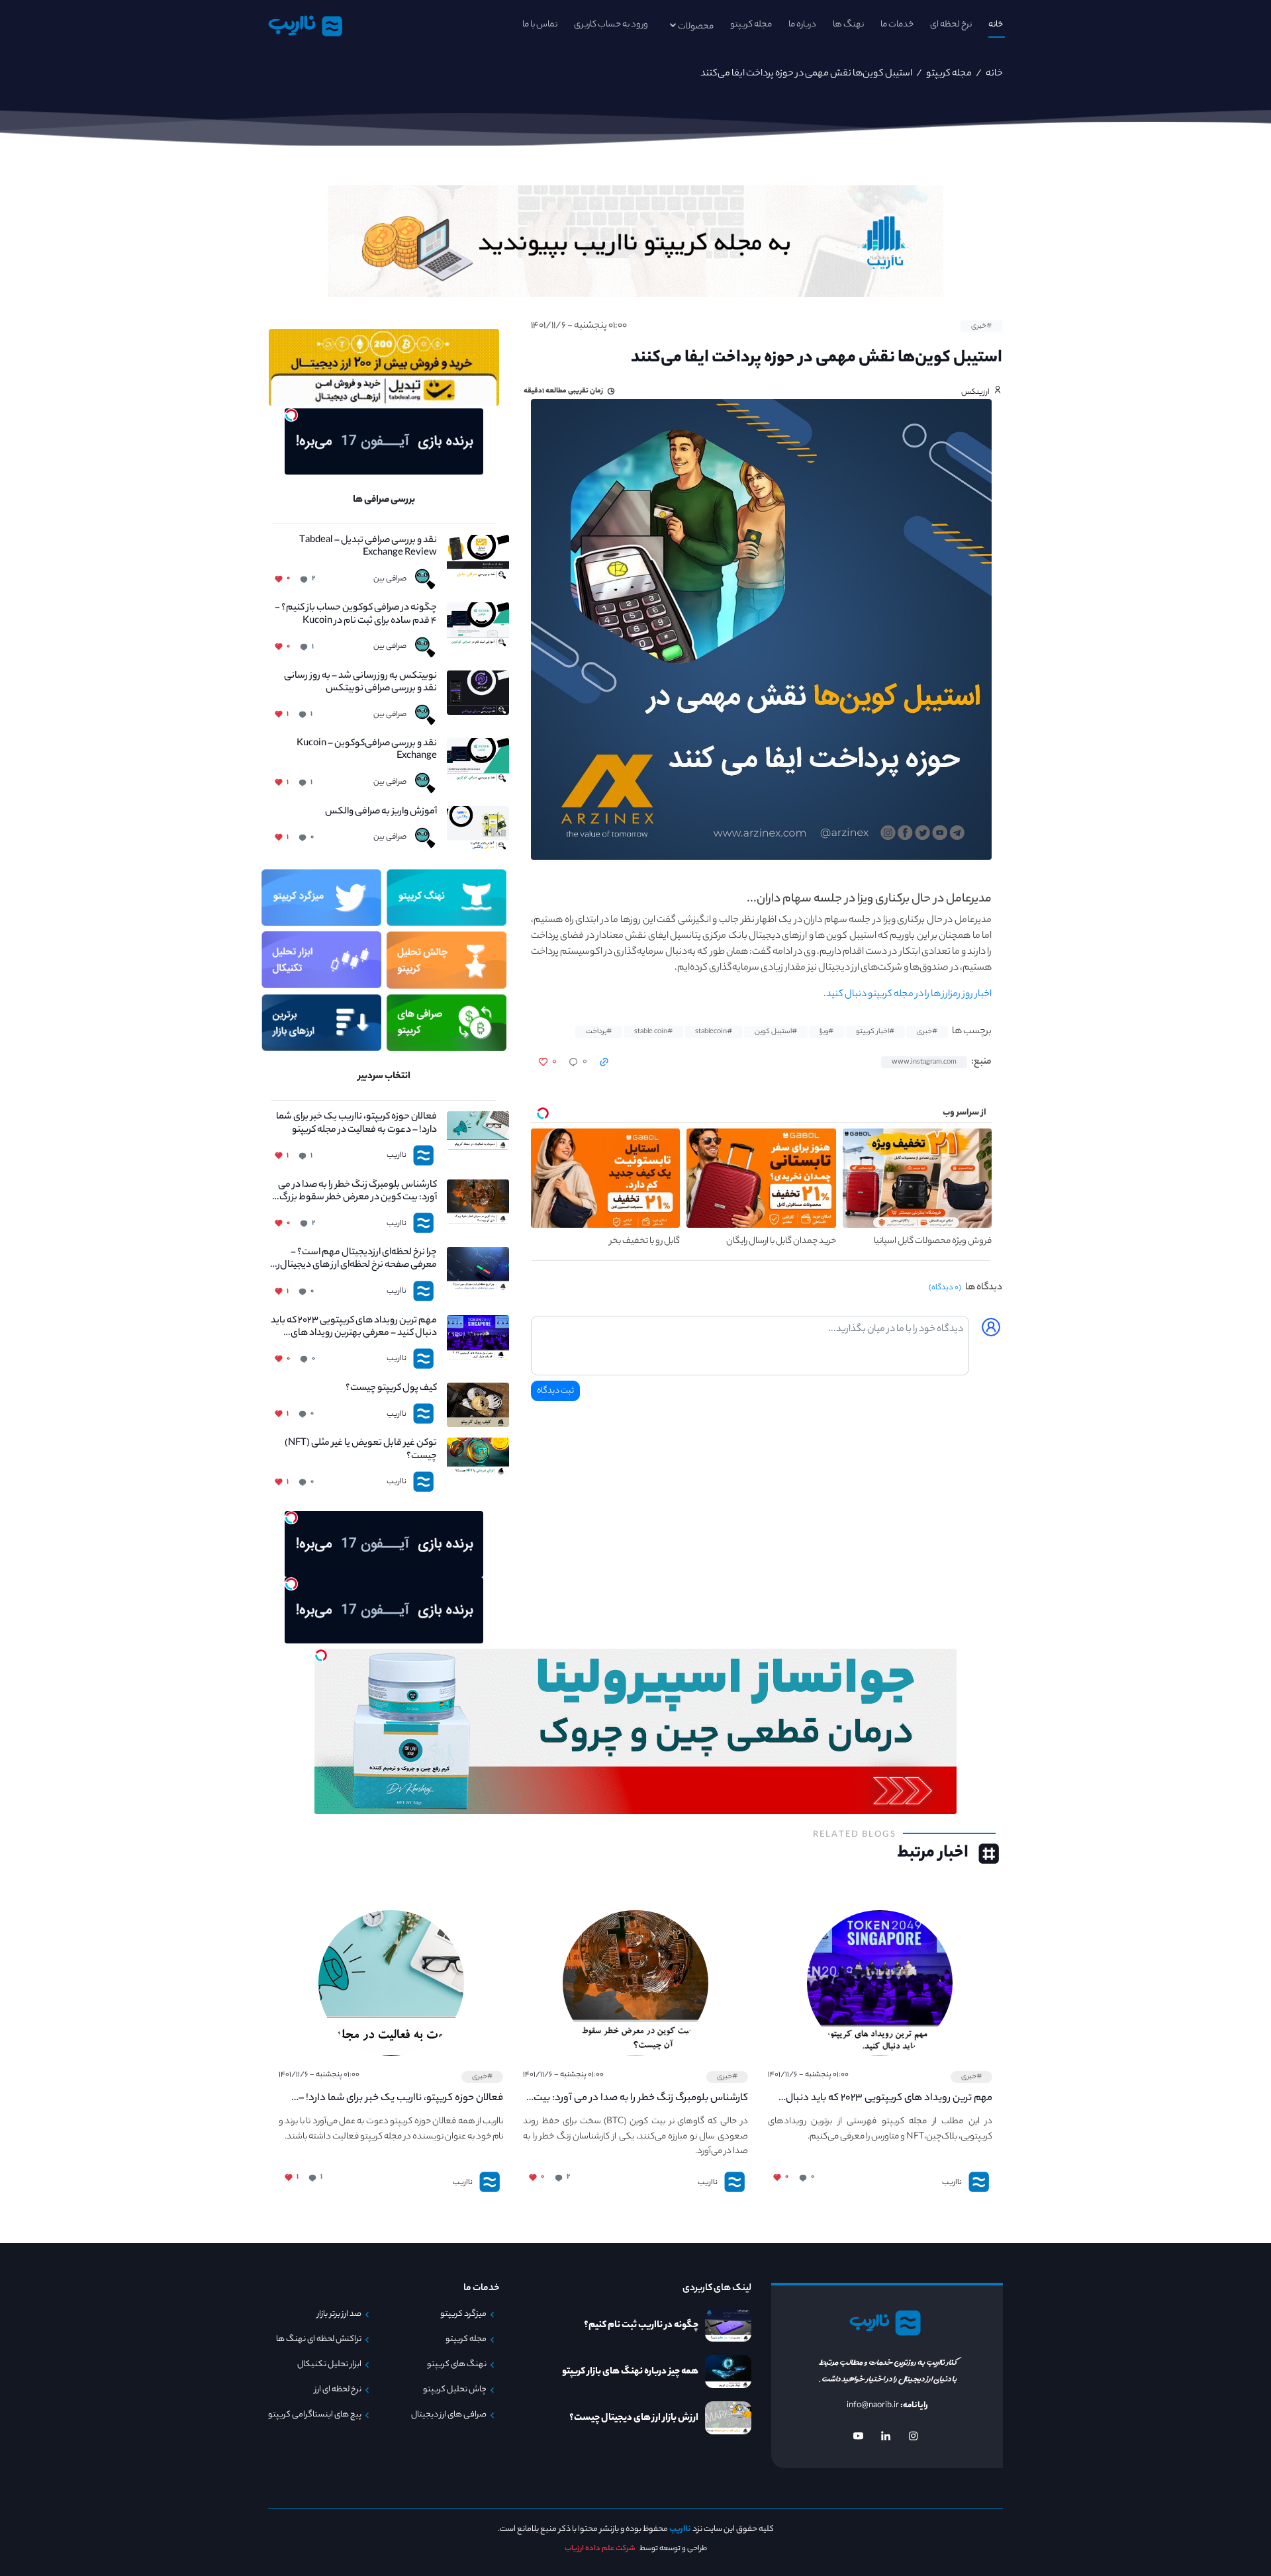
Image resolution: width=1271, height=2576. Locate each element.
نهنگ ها (848, 25)
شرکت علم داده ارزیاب (600, 2549)
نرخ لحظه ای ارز (338, 2390)
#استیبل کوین (776, 1032)
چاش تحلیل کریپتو (455, 2390)
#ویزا (826, 1032)
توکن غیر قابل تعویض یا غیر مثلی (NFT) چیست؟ (361, 1450)
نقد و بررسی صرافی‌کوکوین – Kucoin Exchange (367, 751)
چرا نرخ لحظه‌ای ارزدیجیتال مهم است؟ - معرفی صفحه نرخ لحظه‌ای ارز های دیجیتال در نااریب (354, 1260)
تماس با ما (540, 25)
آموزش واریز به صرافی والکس (381, 812)
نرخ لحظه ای (951, 25)
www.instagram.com (924, 1062)
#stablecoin (714, 1032)
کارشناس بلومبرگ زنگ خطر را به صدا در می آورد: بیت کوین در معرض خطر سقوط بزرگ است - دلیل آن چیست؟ (357, 1192)
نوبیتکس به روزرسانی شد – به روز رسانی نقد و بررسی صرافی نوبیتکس (360, 683)
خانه (996, 25)
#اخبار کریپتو (875, 1032)
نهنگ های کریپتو (457, 2365)
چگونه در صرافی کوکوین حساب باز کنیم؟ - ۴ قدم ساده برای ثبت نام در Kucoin (356, 615)
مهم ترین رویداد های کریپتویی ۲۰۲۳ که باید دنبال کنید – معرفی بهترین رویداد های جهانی (354, 1328)
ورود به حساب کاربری (611, 25)
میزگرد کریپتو (463, 2315)
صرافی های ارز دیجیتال (449, 2415)
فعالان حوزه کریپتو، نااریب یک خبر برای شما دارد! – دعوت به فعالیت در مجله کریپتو (356, 1124)
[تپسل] (291, 415)
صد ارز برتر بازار (339, 2315)
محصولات (696, 27)
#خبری (981, 326)
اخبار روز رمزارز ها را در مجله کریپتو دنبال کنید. (908, 995)
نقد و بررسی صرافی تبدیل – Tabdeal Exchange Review (368, 547)
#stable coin (653, 1032)
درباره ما (802, 25)
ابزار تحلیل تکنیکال (329, 2365)
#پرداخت (599, 1032)
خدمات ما (897, 25)
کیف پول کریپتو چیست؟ (391, 1389)
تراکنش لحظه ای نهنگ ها (319, 2340)
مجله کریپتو (751, 25)
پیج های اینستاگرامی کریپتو (315, 2415)
